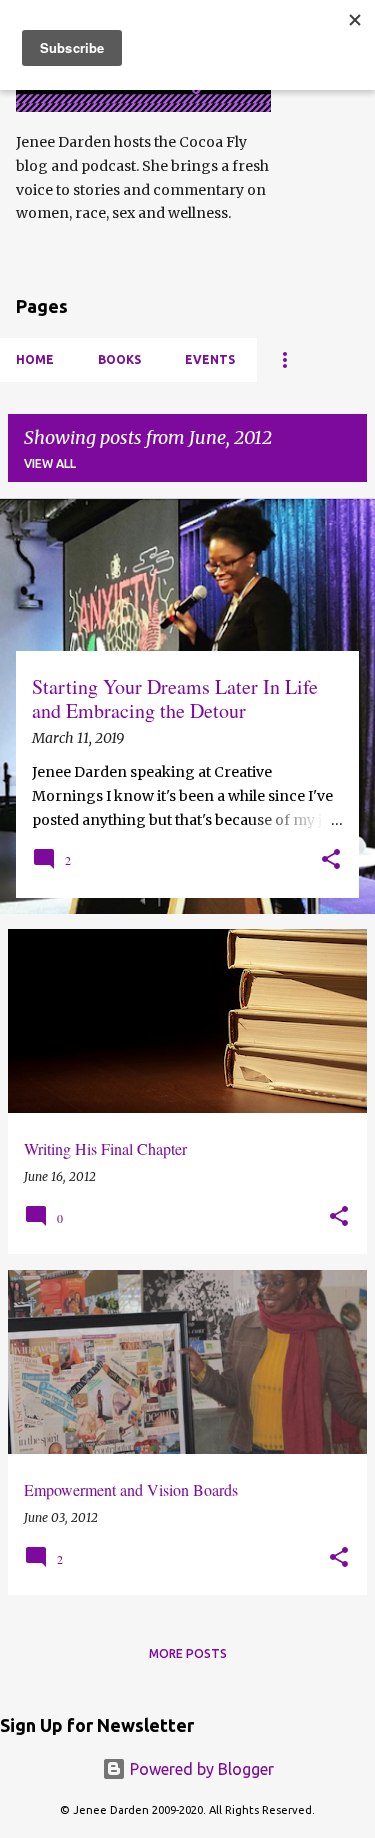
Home (35, 359)
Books (119, 359)
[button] (331, 861)
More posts (188, 1653)
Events (210, 359)
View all (50, 463)
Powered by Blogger (200, 1769)
